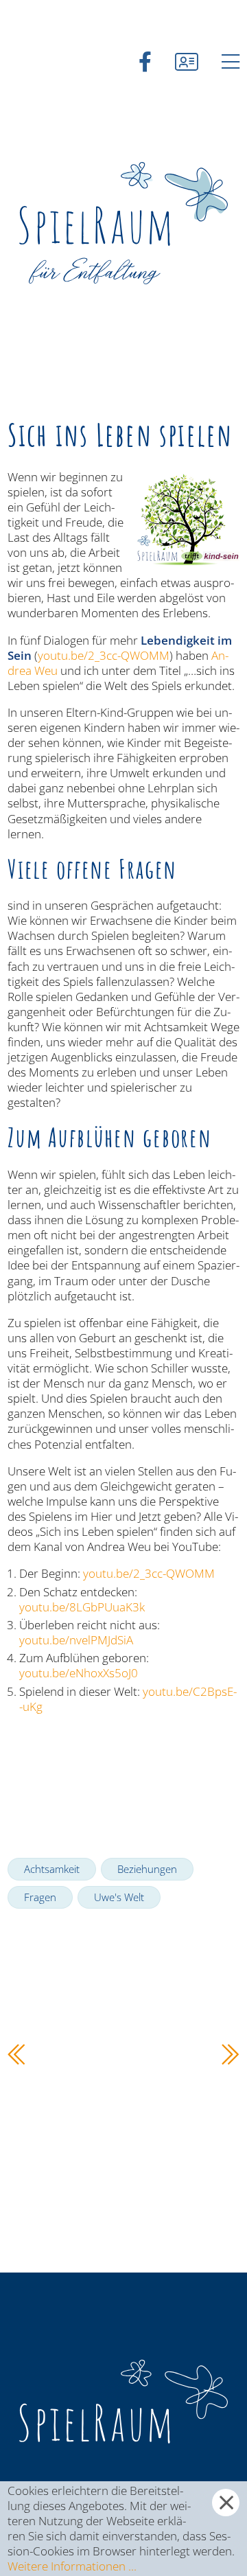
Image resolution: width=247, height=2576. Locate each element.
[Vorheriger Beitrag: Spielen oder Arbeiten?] (16, 2059)
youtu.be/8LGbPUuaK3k (82, 1607)
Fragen (40, 1897)
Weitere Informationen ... (72, 2566)
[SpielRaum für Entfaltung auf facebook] (145, 61)
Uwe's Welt (119, 1897)
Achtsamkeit (52, 1869)
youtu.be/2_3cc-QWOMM (104, 655)
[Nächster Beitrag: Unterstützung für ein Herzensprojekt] (231, 2059)
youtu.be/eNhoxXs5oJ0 (79, 1673)
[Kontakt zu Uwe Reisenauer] (187, 61)
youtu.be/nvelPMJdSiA (76, 1640)
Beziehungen (147, 1869)
